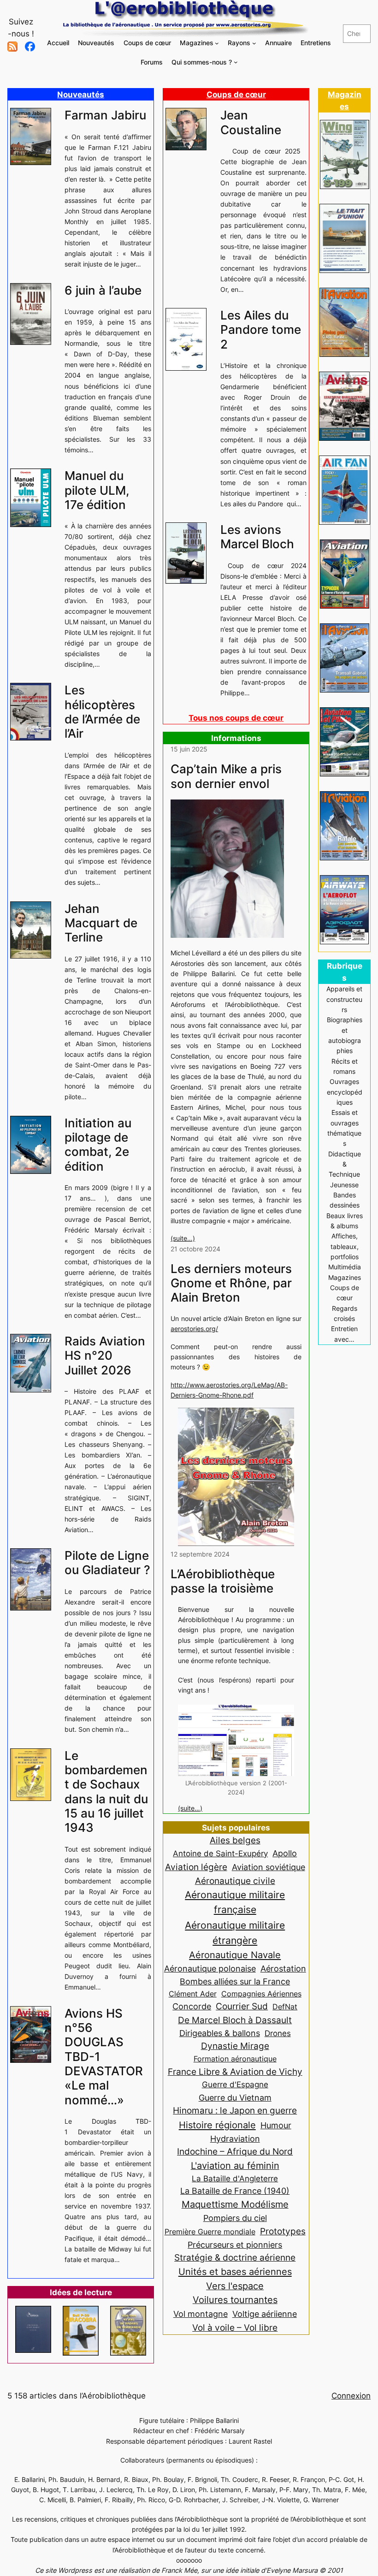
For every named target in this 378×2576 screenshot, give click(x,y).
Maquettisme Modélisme (235, 2204)
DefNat (285, 2007)
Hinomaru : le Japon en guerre (235, 2110)
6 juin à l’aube (103, 290)
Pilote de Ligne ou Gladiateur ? (107, 1563)
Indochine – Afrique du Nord (235, 2152)
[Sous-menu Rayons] (254, 43)
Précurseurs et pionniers (235, 2244)
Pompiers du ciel (235, 2218)
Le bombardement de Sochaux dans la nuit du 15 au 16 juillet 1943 (106, 1791)
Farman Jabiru (105, 115)
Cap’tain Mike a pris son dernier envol (226, 776)
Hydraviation (235, 2139)
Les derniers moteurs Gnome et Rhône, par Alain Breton (231, 1283)
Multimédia (345, 1267)
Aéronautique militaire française (235, 1902)
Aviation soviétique (269, 1867)
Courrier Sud (242, 2006)
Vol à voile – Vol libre (235, 2327)
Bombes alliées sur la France (235, 1981)
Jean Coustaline (251, 122)
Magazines (345, 1277)
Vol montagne (201, 2314)
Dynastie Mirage (235, 2046)
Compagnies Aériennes (261, 1994)
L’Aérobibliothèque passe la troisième (223, 1581)
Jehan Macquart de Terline (101, 923)
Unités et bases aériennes (235, 2271)
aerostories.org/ (194, 1329)
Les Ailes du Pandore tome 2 (261, 330)
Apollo (285, 1853)
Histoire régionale (217, 2125)
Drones (278, 2033)
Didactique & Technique (345, 1164)
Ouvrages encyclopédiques (345, 1092)
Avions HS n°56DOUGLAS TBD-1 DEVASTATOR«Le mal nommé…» (104, 2057)
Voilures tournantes (235, 2300)
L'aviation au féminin (235, 2166)
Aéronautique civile (235, 1881)
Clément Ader (193, 1994)
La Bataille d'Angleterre (235, 2178)
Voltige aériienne (265, 2314)
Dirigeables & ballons (220, 2033)
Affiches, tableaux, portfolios (345, 1246)
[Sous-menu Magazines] (217, 43)
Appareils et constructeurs (344, 999)
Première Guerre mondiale (210, 2232)
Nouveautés (81, 95)
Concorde (192, 2006)
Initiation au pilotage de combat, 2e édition (98, 1145)
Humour (276, 2125)
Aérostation (283, 1969)
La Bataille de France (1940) (235, 2191)
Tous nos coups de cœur (236, 718)
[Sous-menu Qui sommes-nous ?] (236, 62)
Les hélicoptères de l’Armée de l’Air (102, 712)
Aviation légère (196, 1867)
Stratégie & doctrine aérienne (235, 2258)
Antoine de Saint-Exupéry (220, 1853)
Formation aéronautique (235, 2059)
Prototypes (283, 2231)
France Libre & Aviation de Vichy (235, 2072)
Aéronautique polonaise (210, 1969)
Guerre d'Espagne (235, 2084)
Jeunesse (344, 1185)
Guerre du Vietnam (235, 2097)
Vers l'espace (235, 2286)
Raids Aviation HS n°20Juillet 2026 (105, 1356)
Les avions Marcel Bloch (257, 537)
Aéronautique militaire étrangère (235, 1933)
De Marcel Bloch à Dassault (235, 2020)
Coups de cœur (236, 95)
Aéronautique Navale (235, 1955)
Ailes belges (235, 1840)
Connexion (351, 2396)
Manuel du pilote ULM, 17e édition (97, 490)
